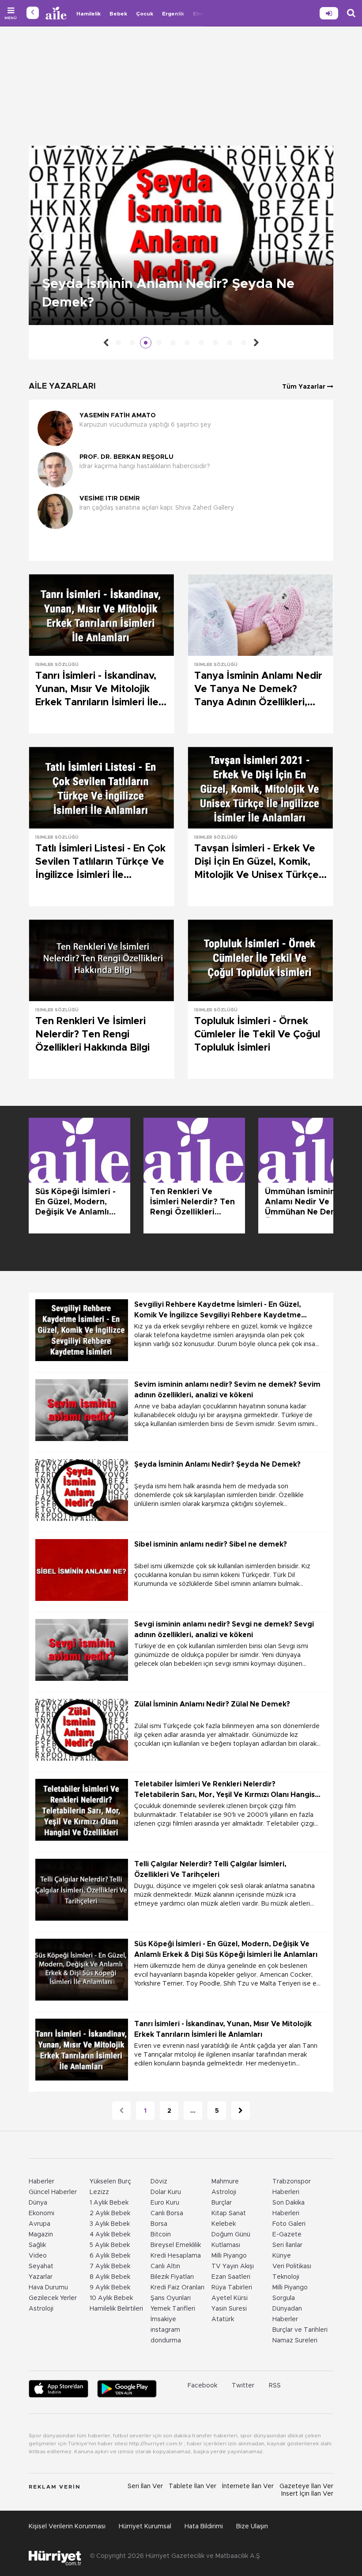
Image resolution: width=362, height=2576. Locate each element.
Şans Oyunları (171, 2298)
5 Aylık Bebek (110, 2245)
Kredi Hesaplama (176, 2256)
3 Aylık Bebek (110, 2224)
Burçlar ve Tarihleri (300, 2330)
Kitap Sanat (229, 2213)
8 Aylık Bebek (110, 2277)
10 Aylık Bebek (111, 2298)
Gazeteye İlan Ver (306, 2486)
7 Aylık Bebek (110, 2266)
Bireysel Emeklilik (176, 2245)
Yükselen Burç (110, 2182)
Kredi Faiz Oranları (177, 2288)
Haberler (41, 2182)
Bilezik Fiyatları (172, 2277)
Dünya (38, 2203)
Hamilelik (89, 14)
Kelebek (224, 2224)
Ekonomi (41, 2213)
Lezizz (99, 2192)
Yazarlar (41, 2277)
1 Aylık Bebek (109, 2203)
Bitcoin (161, 2235)
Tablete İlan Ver (192, 2486)
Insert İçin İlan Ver (307, 2494)
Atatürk (223, 2319)
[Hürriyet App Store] (58, 2389)
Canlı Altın (165, 2266)
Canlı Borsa (167, 2213)
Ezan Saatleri (231, 2277)
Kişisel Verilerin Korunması (67, 2527)
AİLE (57, 13)
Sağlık (37, 2245)
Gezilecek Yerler (53, 2298)
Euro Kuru (165, 2203)
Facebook (202, 2386)
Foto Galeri (289, 2224)
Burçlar (222, 2203)
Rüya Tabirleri (232, 2288)
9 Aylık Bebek (110, 2288)
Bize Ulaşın (252, 2527)
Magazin (41, 2235)
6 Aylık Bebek (110, 2256)
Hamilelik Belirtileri (116, 2309)
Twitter (243, 2386)
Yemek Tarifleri (173, 2309)
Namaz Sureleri (295, 2341)
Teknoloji (286, 2277)
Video (38, 2256)
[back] (33, 13)
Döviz (159, 2182)
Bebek (118, 14)
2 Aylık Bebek (110, 2213)
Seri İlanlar (287, 2245)
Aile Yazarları (62, 386)
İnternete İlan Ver (248, 2486)
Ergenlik (173, 14)
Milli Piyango (229, 2256)
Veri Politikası (292, 2266)
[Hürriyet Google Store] (127, 2389)
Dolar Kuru (166, 2192)
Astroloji (41, 2309)
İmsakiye (163, 2319)
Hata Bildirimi (204, 2527)
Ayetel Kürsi (230, 2298)
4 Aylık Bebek (110, 2235)
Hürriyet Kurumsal (145, 2527)
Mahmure (225, 2182)
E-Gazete (287, 2235)
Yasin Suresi (229, 2309)
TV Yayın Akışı (233, 2266)
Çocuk (145, 14)
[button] (179, 545)
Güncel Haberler (53, 2192)
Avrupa (40, 2224)
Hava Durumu (48, 2288)
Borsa (159, 2224)
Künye (282, 2256)
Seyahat (41, 2266)
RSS (275, 2386)
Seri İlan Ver (145, 2486)
